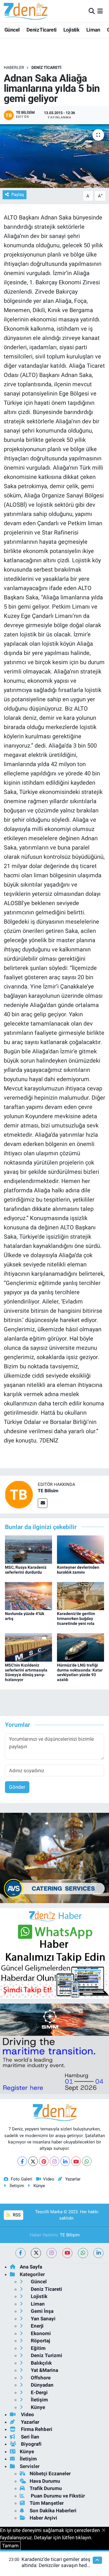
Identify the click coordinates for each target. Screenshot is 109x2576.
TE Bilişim (70, 2235)
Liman (93, 30)
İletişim (17, 2186)
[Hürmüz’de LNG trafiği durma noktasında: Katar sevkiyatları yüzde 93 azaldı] (81, 1647)
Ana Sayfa (31, 2267)
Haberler (14, 67)
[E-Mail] (43, 1503)
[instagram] (52, 2253)
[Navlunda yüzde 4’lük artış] (28, 1596)
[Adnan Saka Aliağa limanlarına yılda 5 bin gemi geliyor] (54, 156)
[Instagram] (54, 2161)
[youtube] (67, 2253)
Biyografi (31, 2444)
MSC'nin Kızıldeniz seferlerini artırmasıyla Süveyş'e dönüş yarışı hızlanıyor (26, 1672)
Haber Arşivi (43, 2518)
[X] (33, 2161)
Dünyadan (42, 2385)
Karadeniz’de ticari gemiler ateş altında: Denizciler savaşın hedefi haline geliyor (57, 2565)
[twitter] (36, 2253)
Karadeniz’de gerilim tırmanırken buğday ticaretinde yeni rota (76, 1619)
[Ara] (92, 11)
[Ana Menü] (100, 11)
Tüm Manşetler (47, 2503)
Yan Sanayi (43, 2319)
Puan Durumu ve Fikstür (57, 2496)
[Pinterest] (44, 2161)
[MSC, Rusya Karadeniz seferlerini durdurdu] (28, 1549)
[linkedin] (98, 2253)
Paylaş (18, 195)
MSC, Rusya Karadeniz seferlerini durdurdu (26, 1570)
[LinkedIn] (65, 2161)
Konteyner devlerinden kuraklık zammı (78, 1570)
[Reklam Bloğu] (54, 1857)
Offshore (40, 2378)
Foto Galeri (22, 2179)
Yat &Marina (44, 2370)
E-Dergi (39, 2392)
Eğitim (38, 2348)
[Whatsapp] (87, 2161)
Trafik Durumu (46, 2488)
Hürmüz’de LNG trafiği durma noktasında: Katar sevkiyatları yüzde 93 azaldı (80, 1672)
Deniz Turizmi (46, 2355)
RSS (16, 2215)
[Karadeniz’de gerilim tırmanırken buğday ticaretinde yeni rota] (81, 1596)
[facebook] (20, 2253)
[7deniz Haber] (26, 11)
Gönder (17, 1787)
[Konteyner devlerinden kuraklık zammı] (81, 1549)
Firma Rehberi (36, 2429)
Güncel (12, 30)
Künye (39, 2186)
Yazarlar (73, 2179)
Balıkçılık (41, 2363)
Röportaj (40, 2341)
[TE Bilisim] (19, 1494)
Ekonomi (40, 2333)
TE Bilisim (48, 1491)
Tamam (10, 2546)
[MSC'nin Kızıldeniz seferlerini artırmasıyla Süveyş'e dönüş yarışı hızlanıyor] (28, 1647)
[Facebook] (22, 2161)
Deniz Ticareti (42, 30)
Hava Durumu (45, 2481)
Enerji (37, 2326)
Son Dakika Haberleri (53, 2511)
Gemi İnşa (42, 2311)
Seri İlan (30, 2437)
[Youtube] (76, 2161)
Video (49, 2179)
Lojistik (71, 30)
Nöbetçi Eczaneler (50, 2474)
